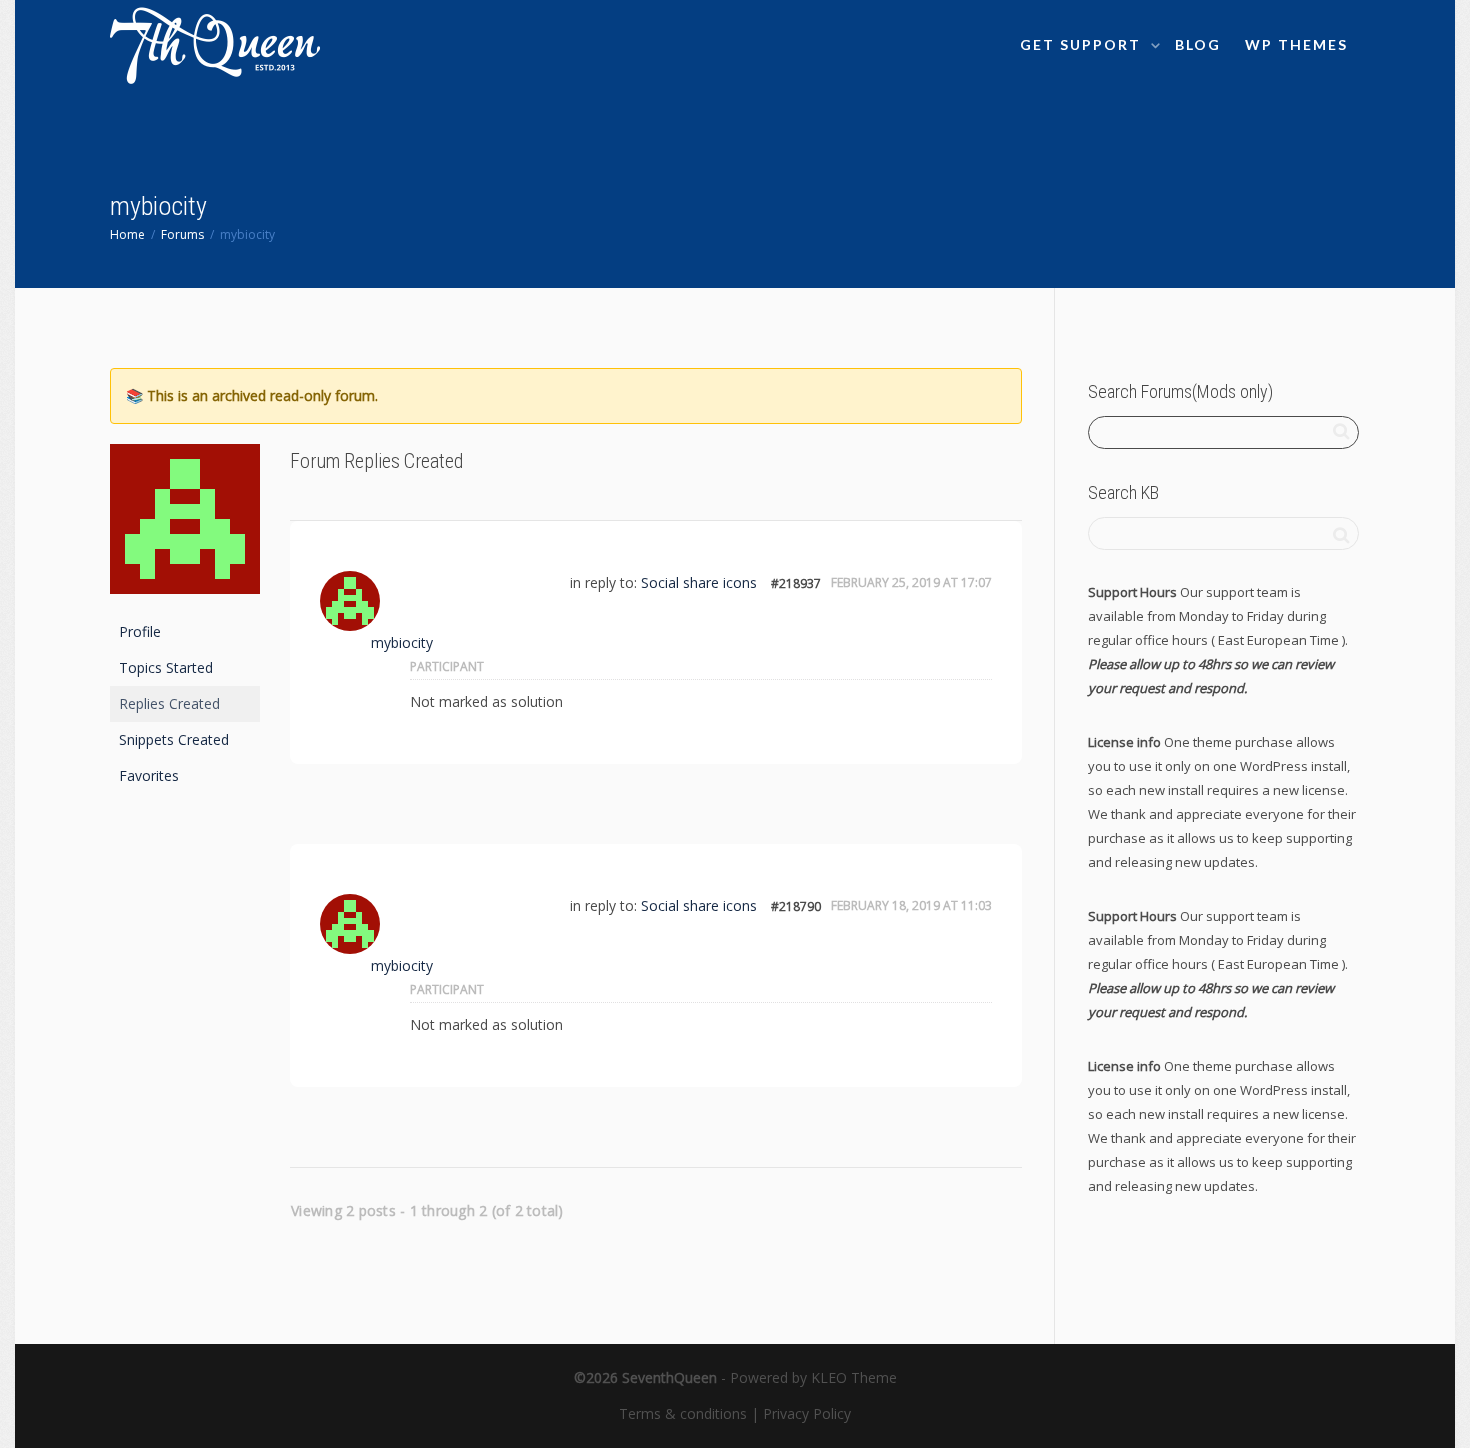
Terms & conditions (683, 1413)
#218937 (796, 583)
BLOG (1198, 44)
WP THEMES (1296, 44)
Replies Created (169, 703)
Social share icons (699, 582)
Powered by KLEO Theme (813, 1377)
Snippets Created (174, 739)
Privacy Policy (807, 1413)
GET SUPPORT (1083, 44)
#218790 (796, 906)
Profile (140, 631)
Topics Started (166, 667)
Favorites (149, 775)
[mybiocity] (185, 527)
